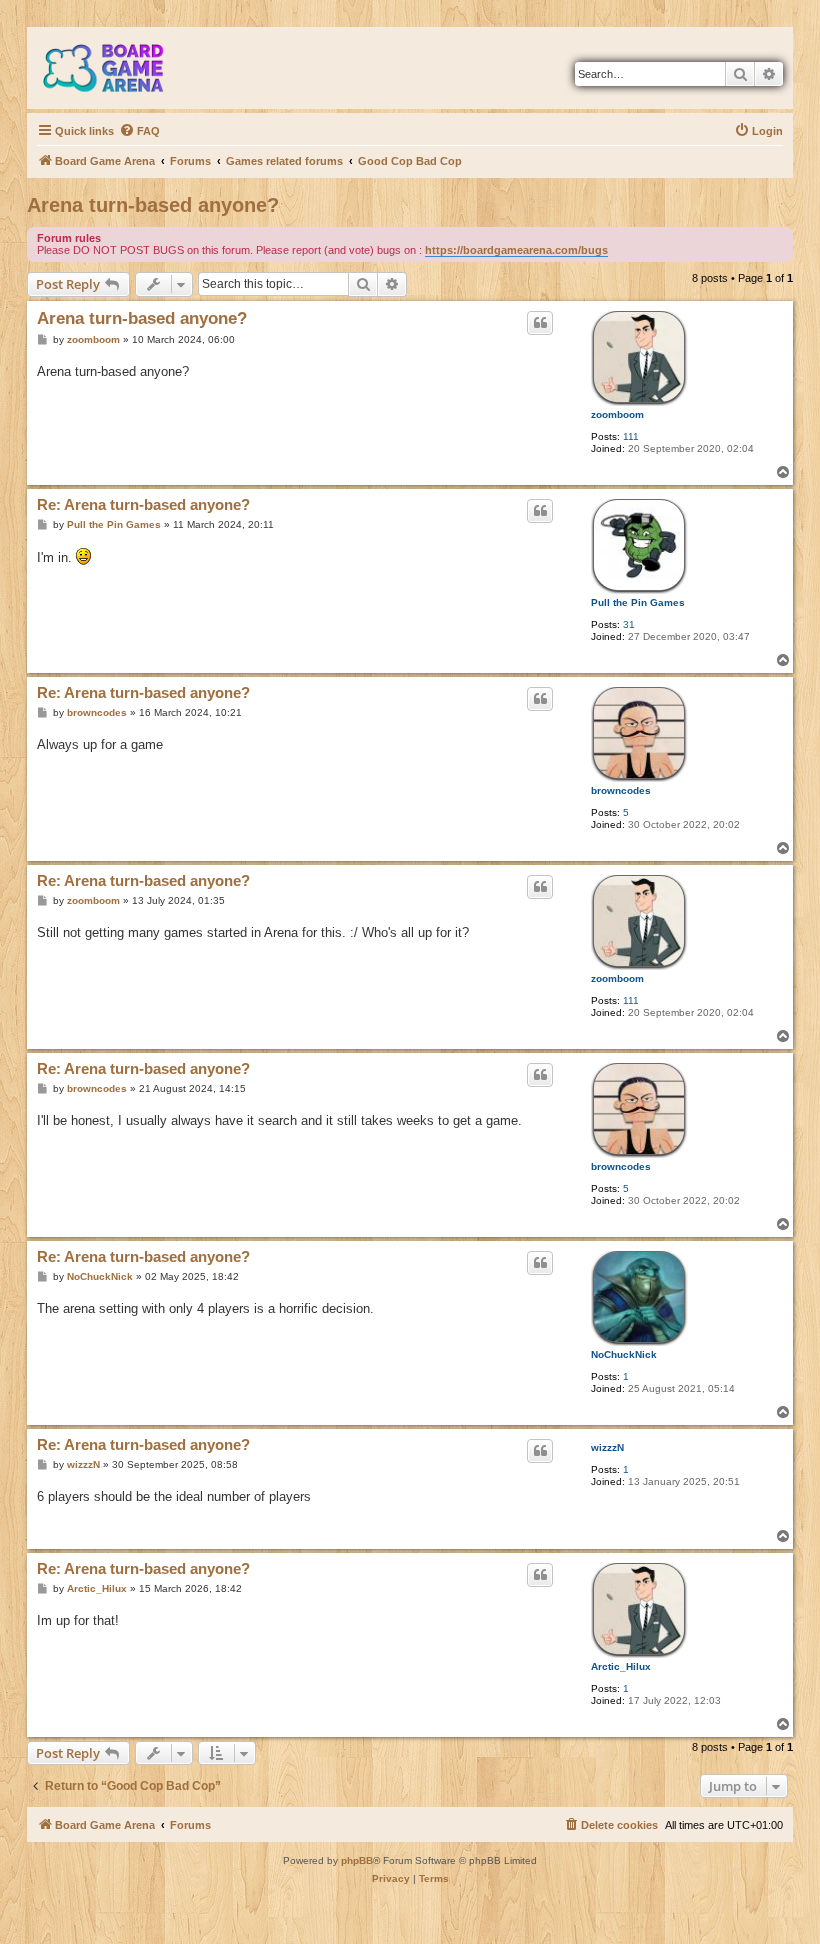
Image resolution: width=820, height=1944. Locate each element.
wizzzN (607, 1447)
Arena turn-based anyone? (153, 205)
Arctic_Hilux (621, 1666)
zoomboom (617, 414)
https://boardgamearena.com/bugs (516, 250)
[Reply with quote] (540, 323)
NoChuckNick (624, 1354)
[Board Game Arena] (118, 68)
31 (629, 624)
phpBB (357, 1860)
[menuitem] (139, 131)
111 (631, 436)
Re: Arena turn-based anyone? (143, 504)
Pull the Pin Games (638, 602)
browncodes (621, 790)
